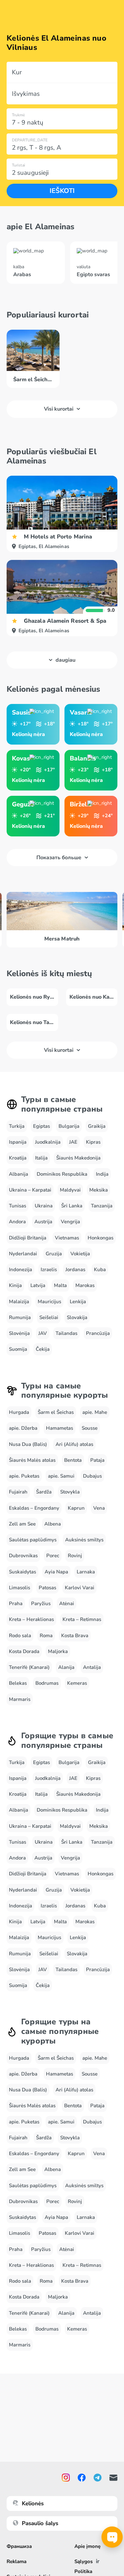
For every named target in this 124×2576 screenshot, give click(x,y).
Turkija (17, 1126)
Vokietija (80, 1254)
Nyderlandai (23, 1254)
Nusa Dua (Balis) (28, 1444)
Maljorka (58, 1651)
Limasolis (20, 1588)
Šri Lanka (72, 1206)
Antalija (92, 1667)
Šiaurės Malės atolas (32, 1460)
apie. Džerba (23, 1428)
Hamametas (60, 1428)
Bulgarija (69, 1126)
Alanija (66, 1667)
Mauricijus (49, 1302)
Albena (53, 1524)
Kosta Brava (75, 1636)
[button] (62, 72)
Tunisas (18, 1206)
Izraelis (49, 1270)
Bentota (73, 1460)
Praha (16, 1603)
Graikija (97, 1126)
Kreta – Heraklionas (31, 1619)
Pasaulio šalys (40, 2523)
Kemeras (77, 1683)
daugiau (65, 660)
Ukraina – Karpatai (30, 1190)
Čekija (43, 1349)
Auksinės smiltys (84, 1540)
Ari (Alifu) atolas (74, 1444)
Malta (60, 1285)
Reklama (17, 2561)
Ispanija (18, 1142)
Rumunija (20, 1317)
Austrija (43, 1222)
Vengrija (70, 1222)
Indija (102, 1174)
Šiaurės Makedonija (78, 1158)
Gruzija (54, 1254)
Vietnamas (67, 1238)
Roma (46, 1636)
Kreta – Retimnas (82, 1619)
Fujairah (18, 1492)
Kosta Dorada (24, 1651)
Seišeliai (49, 1317)
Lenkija (78, 1302)
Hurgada (19, 1412)
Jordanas (75, 1270)
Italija (41, 1158)
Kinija (15, 1285)
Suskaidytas (22, 1572)
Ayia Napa (56, 1572)
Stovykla (70, 1492)
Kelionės (33, 2503)
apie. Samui (61, 1476)
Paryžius (41, 1603)
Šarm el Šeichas (56, 1412)
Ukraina (44, 1206)
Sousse (90, 1428)
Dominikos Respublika (62, 1174)
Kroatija (18, 1158)
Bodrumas (47, 1683)
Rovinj (75, 1556)
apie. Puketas (24, 1476)
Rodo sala (20, 1636)
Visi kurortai (59, 409)
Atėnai (67, 1603)
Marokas (85, 1285)
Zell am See (22, 1524)
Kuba (100, 1270)
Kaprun (76, 1508)
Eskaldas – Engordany (34, 1508)
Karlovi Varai (80, 1588)
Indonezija (21, 1270)
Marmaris (20, 1699)
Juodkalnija (48, 1142)
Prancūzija (98, 1333)
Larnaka (86, 1572)
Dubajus (92, 1476)
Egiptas (41, 1126)
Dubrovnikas (23, 1556)
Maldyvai (70, 1190)
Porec (53, 1556)
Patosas (47, 1588)
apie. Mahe (95, 1412)
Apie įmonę (87, 2546)
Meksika (99, 1190)
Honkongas (101, 1238)
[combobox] (62, 72)
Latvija (38, 1285)
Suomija (18, 1349)
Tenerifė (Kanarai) (29, 1667)
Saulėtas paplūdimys (33, 1540)
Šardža (44, 1492)
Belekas (18, 1683)
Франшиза (19, 2546)
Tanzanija (102, 1206)
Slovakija (77, 1317)
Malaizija (19, 1302)
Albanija (19, 1174)
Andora (17, 1222)
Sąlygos (83, 2561)
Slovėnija (19, 1333)
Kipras (93, 1142)
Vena (99, 1508)
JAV (43, 1333)
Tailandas (66, 1333)
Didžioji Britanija (28, 1238)
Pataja (97, 1460)
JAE (73, 1142)
